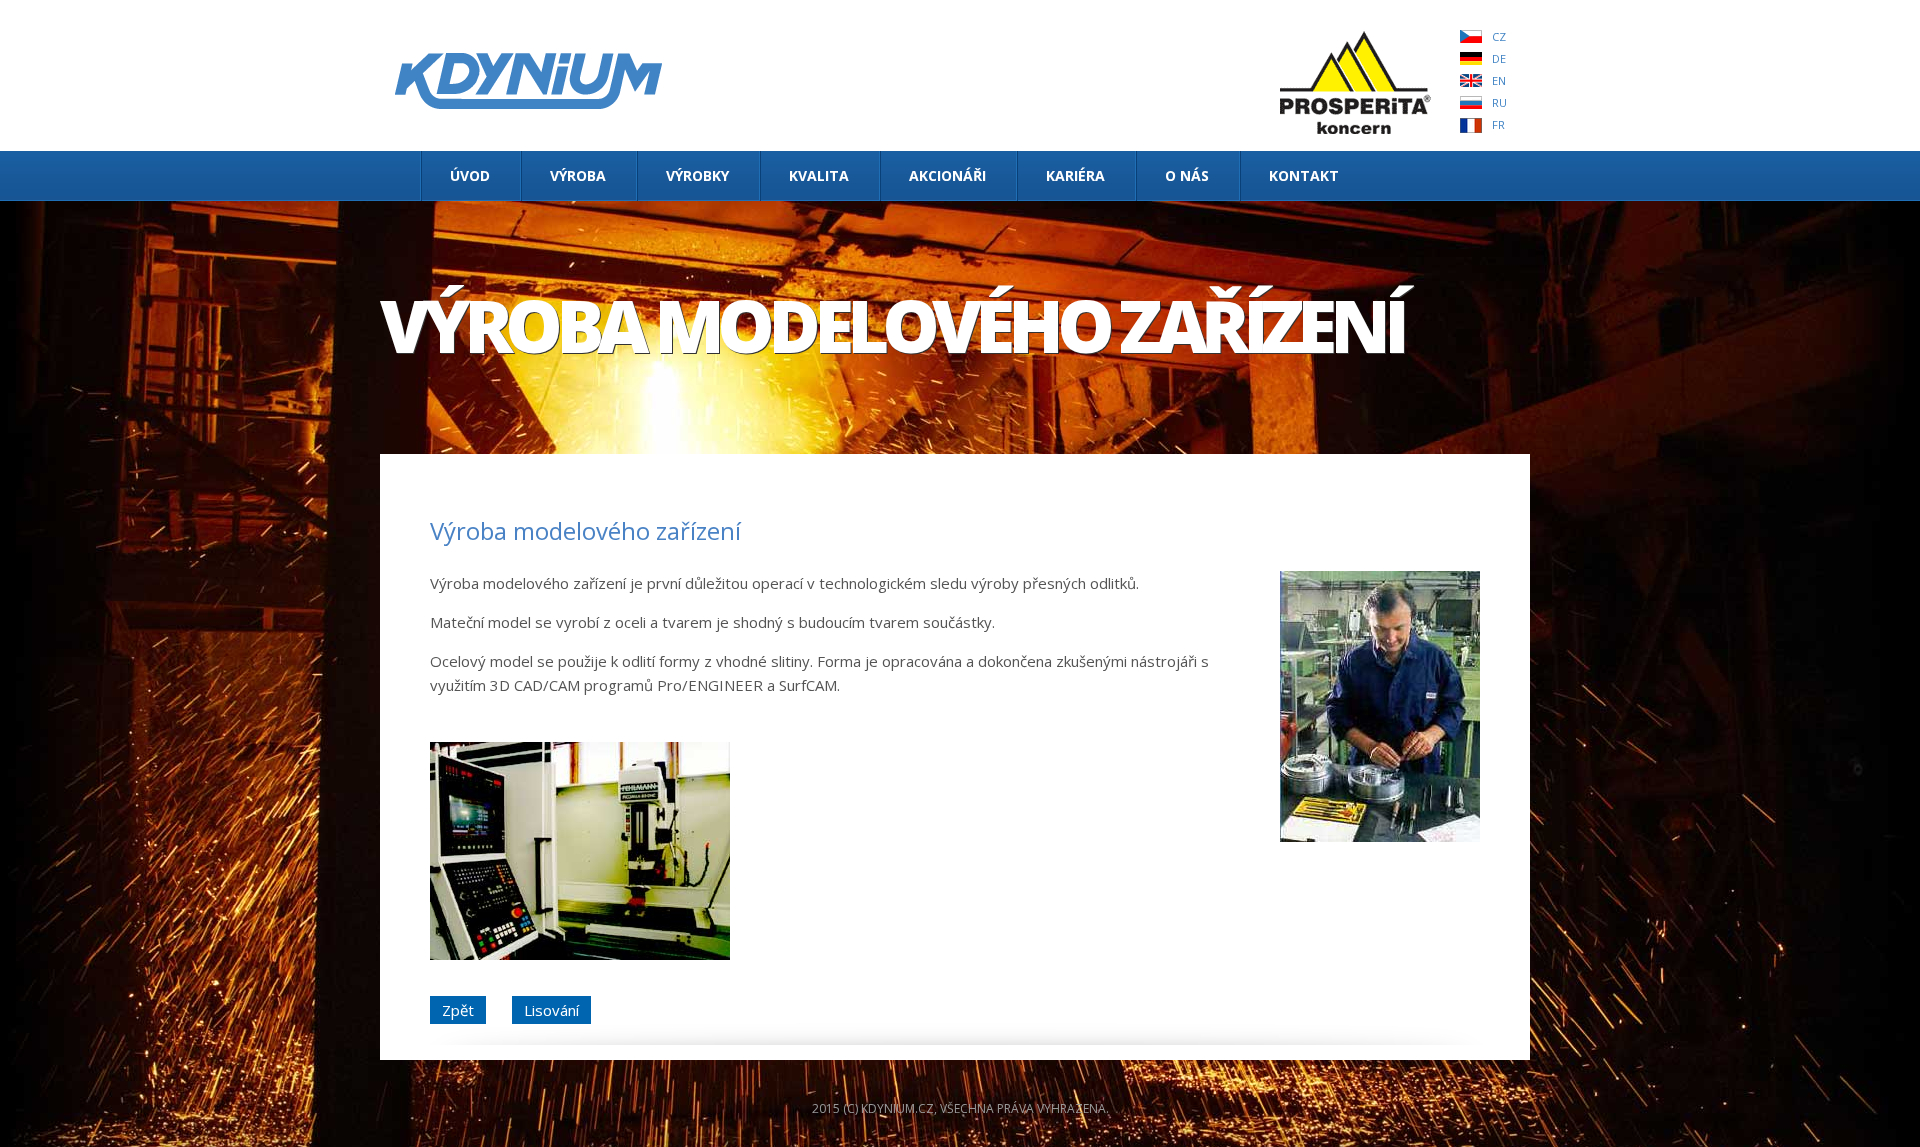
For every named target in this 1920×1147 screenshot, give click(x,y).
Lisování (551, 1010)
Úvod (470, 175)
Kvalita (819, 175)
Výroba (578, 175)
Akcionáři (947, 175)
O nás (1187, 175)
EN (1499, 80)
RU (1499, 102)
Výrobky (697, 175)
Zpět (458, 1010)
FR (1498, 124)
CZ (1499, 36)
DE (1499, 58)
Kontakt (1304, 175)
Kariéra (1075, 175)
